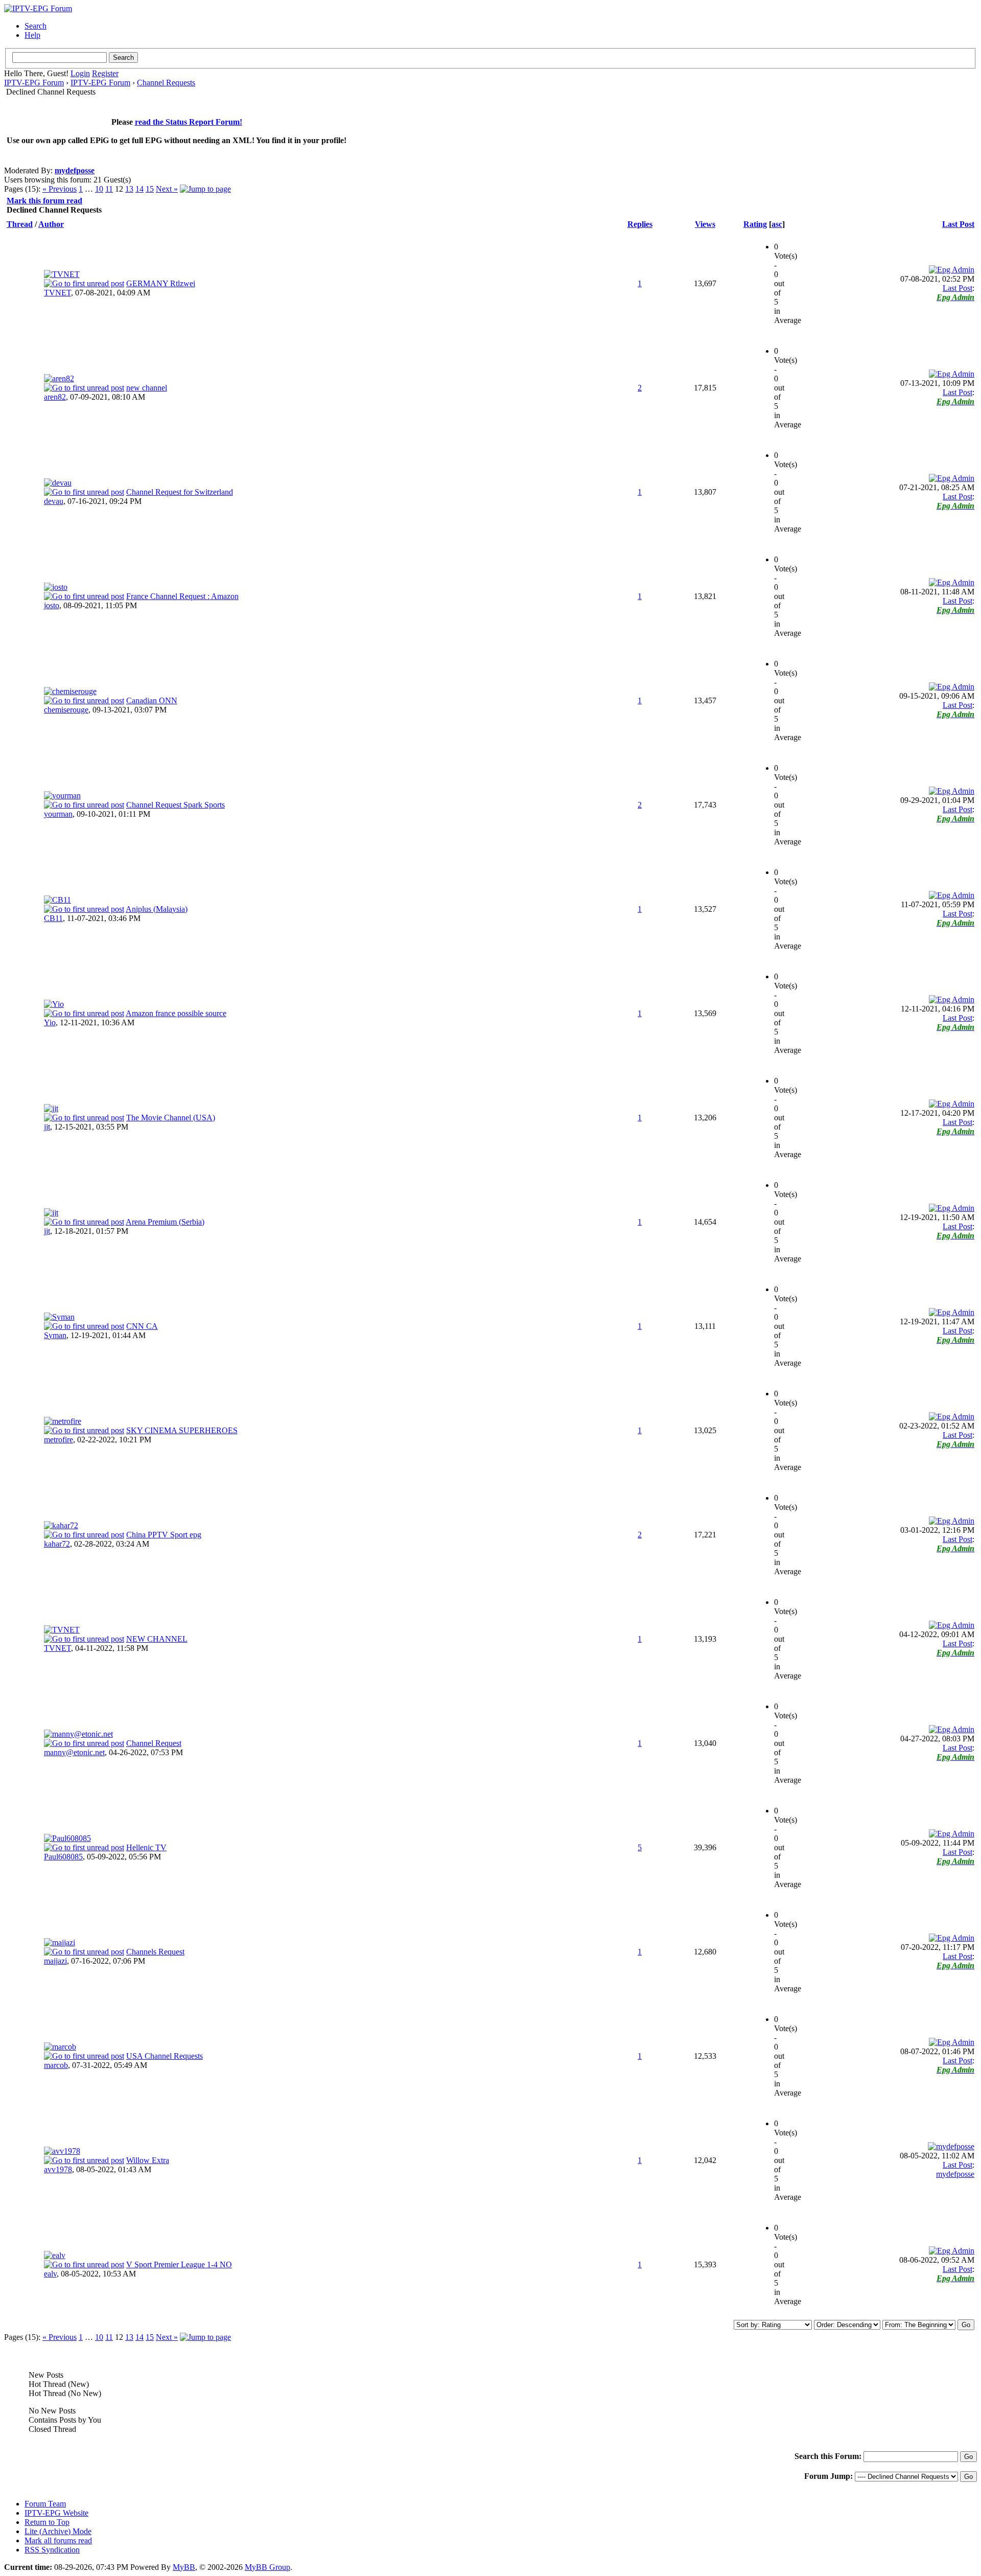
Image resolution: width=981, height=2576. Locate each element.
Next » (167, 189)
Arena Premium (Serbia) (165, 1222)
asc (777, 224)
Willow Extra (148, 2160)
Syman (55, 1335)
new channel (147, 388)
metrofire (59, 1440)
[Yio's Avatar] (54, 1004)
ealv (50, 2274)
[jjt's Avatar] (51, 1108)
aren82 (55, 397)
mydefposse (75, 170)
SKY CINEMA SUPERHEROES (182, 1430)
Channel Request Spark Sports (176, 805)
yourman (58, 814)
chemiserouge (66, 710)
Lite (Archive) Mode (58, 2531)
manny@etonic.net (74, 1752)
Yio (50, 1022)
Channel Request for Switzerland (180, 492)
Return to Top (47, 2522)
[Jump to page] (205, 189)
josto (52, 605)
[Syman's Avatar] (59, 1317)
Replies (640, 224)
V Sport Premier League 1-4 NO (179, 2264)
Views (705, 224)
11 (109, 189)
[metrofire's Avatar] (63, 1421)
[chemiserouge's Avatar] (70, 691)
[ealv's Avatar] (55, 2255)
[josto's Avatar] (56, 587)
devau (54, 501)
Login (80, 73)
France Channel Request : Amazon (182, 596)
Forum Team (45, 2504)
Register (105, 73)
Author (51, 224)
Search (36, 26)
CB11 (53, 918)
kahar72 (57, 1544)
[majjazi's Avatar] (60, 1942)
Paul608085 (63, 1857)
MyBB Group (267, 2567)
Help (32, 35)
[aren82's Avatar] (59, 378)
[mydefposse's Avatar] (951, 2146)
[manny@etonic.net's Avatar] (78, 1734)
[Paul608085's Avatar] (67, 1838)
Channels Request (155, 1952)
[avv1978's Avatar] (62, 2151)
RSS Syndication (52, 2550)
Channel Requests (166, 83)
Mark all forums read (58, 2540)
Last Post (958, 224)
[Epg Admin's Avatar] (952, 270)
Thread (20, 224)
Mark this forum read (44, 201)
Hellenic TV (146, 1847)
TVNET (57, 293)
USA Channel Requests (165, 2056)
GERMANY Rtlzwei (161, 283)
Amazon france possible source (176, 1013)
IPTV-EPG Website (56, 2513)
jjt (47, 1127)
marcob (56, 2065)
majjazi (55, 1961)
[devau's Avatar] (58, 483)
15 (150, 189)
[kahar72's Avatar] (61, 1525)
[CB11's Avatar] (57, 900)
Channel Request (154, 1743)
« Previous (60, 189)
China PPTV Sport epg (164, 1535)
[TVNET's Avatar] (62, 274)
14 (139, 189)
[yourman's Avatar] (62, 796)
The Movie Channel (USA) (171, 1118)
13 (129, 189)
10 (99, 189)
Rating (755, 224)
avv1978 (58, 2169)
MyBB (184, 2567)
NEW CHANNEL (157, 1639)
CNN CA (142, 1326)
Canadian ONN (152, 700)
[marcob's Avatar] (60, 2047)
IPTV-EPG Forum (34, 83)
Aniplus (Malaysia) (157, 909)
